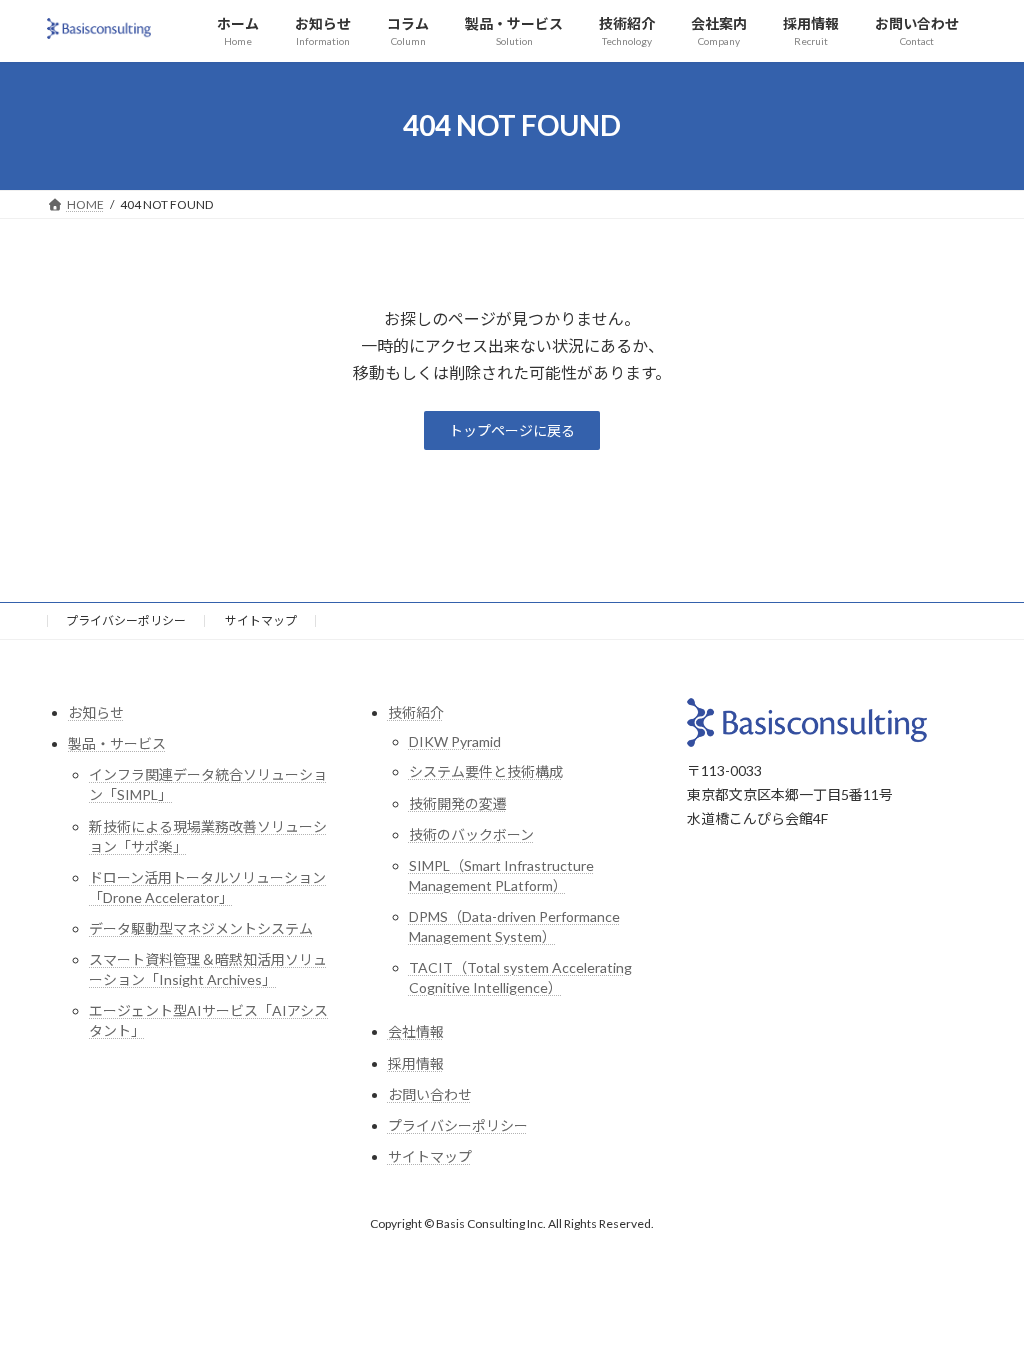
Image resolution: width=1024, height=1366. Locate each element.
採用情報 (416, 1063)
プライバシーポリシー (126, 620)
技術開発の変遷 (458, 803)
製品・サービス (117, 744)
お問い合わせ (430, 1094)
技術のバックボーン (471, 834)
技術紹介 (416, 712)
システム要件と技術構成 (486, 772)
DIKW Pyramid (455, 742)
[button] (512, 431)
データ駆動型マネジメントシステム (201, 928)
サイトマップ (261, 620)
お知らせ (96, 712)
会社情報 (416, 1032)
